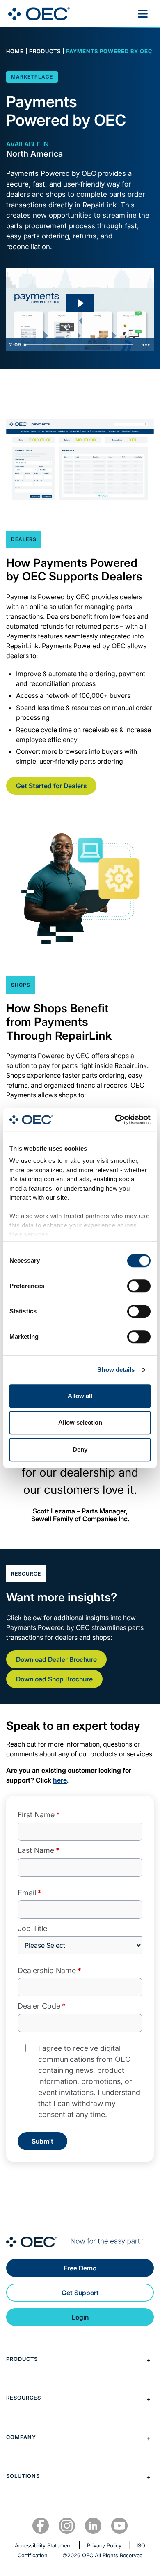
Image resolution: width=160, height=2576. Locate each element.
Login (80, 2317)
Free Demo (80, 2268)
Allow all (80, 1396)
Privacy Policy (104, 2545)
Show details (116, 1370)
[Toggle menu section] (80, 2360)
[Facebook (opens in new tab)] (41, 2526)
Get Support (80, 2293)
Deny (80, 1449)
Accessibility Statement (43, 2545)
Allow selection (80, 1422)
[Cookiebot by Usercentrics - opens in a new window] (115, 1119)
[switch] (139, 1286)
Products (45, 51)
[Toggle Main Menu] (143, 14)
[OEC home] (80, 2242)
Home (15, 51)
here (60, 1780)
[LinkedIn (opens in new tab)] (93, 2526)
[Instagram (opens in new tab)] (67, 2526)
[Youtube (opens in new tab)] (119, 2526)
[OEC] (39, 14)
